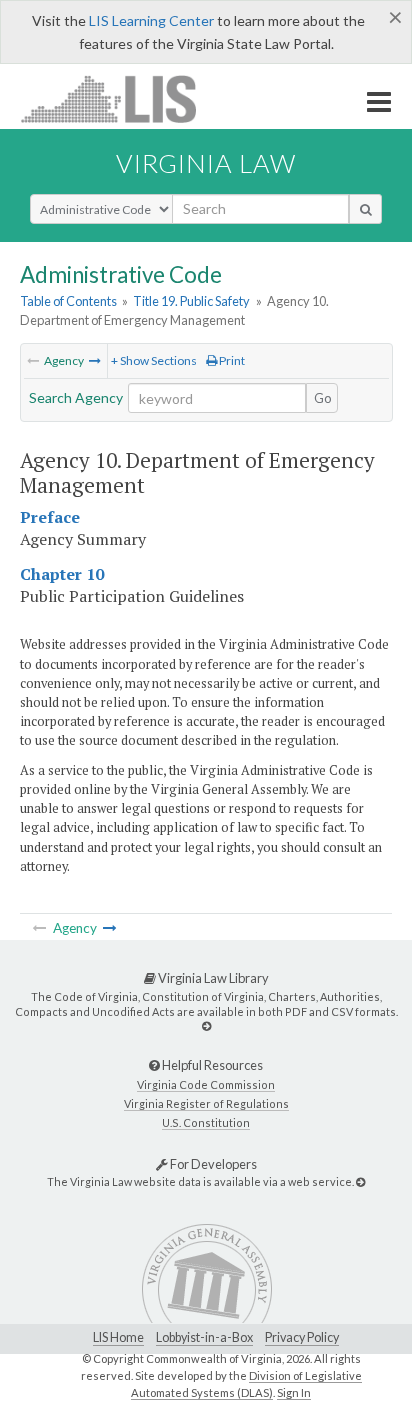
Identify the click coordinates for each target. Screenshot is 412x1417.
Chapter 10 (62, 574)
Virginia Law (206, 163)
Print (231, 360)
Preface (50, 517)
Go (323, 398)
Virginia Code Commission (206, 1084)
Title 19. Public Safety (191, 301)
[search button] (365, 209)
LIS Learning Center (151, 20)
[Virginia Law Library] (206, 1025)
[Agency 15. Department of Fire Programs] (95, 360)
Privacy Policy (302, 1337)
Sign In (294, 1392)
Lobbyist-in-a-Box (204, 1337)
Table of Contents (68, 301)
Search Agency (76, 397)
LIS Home (118, 1337)
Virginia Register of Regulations (206, 1103)
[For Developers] (360, 1181)
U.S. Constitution (206, 1122)
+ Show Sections (154, 360)
